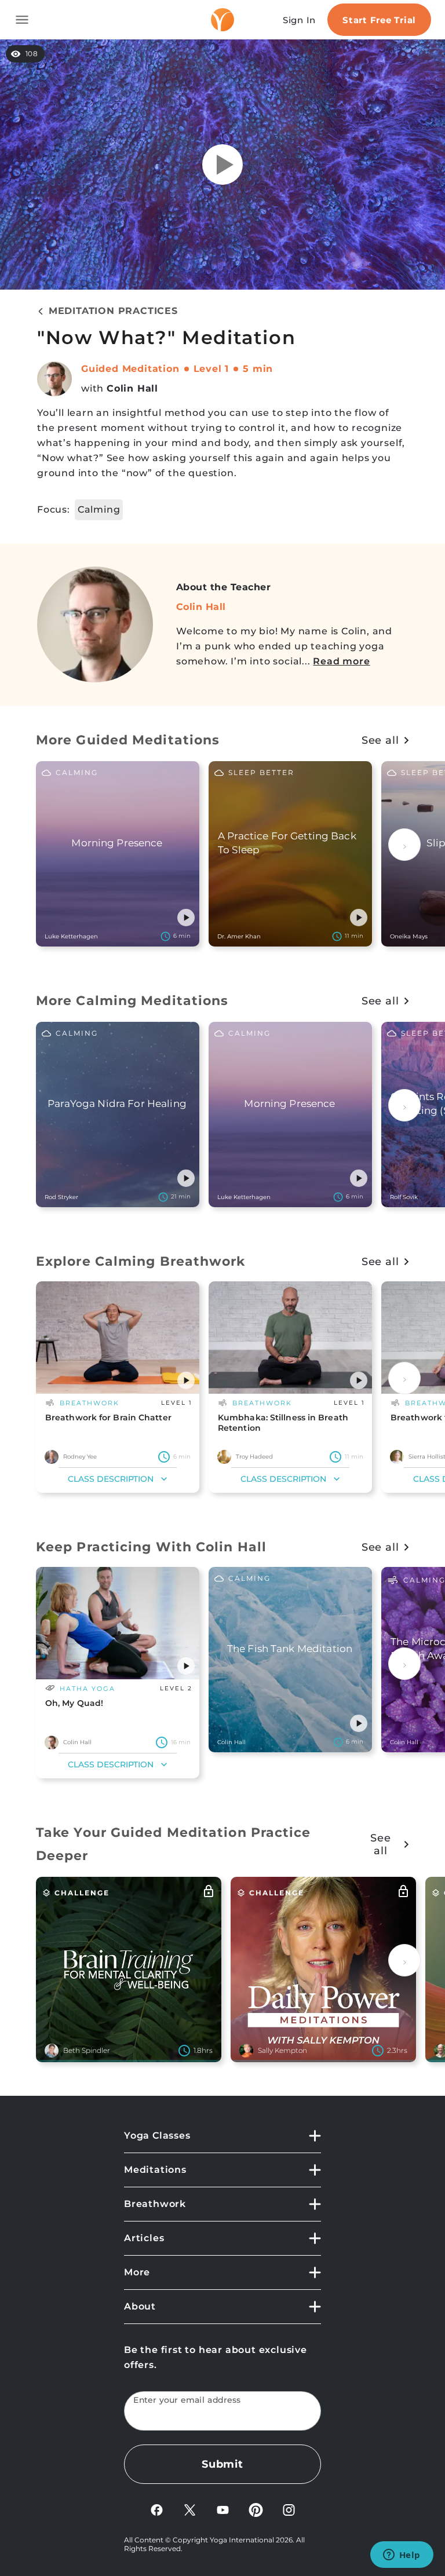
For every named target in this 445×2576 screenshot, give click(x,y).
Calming (99, 509)
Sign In (299, 20)
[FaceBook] (157, 2509)
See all (380, 740)
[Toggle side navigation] (22, 20)
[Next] (404, 845)
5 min (258, 369)
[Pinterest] (256, 2509)
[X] (190, 2509)
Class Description (111, 1479)
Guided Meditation (130, 369)
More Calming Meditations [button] (132, 1001)
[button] (186, 918)
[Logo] (222, 20)
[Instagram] (289, 2509)
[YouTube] (223, 2509)
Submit (222, 2464)
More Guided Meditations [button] (128, 740)
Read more (341, 661)
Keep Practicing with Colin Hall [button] (151, 1547)
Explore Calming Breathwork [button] (141, 1261)
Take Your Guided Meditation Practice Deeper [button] (174, 1844)
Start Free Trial (379, 20)
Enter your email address (187, 2400)
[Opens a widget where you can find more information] (402, 2556)
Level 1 (211, 369)
